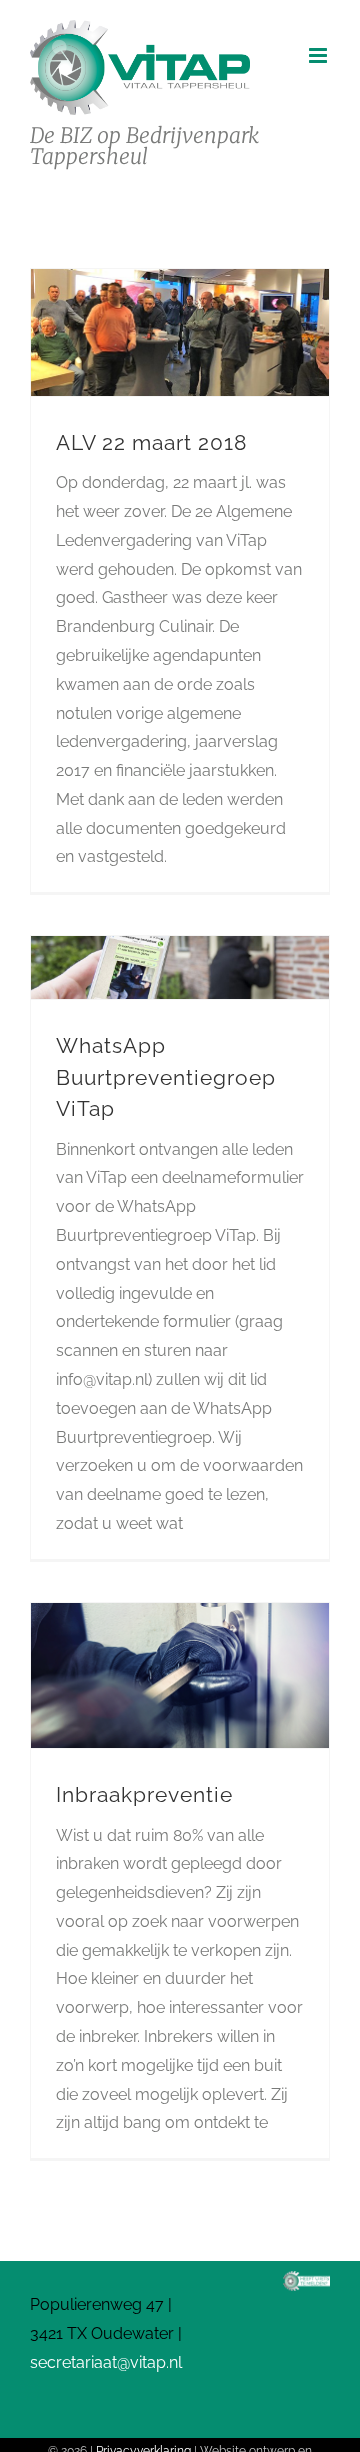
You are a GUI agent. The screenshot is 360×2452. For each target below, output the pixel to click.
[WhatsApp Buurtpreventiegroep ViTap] (180, 967)
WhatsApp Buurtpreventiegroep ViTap (166, 1077)
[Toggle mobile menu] (319, 55)
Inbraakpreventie (144, 1794)
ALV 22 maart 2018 (151, 442)
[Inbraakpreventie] (180, 1675)
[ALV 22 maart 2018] (180, 332)
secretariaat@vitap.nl (106, 2362)
